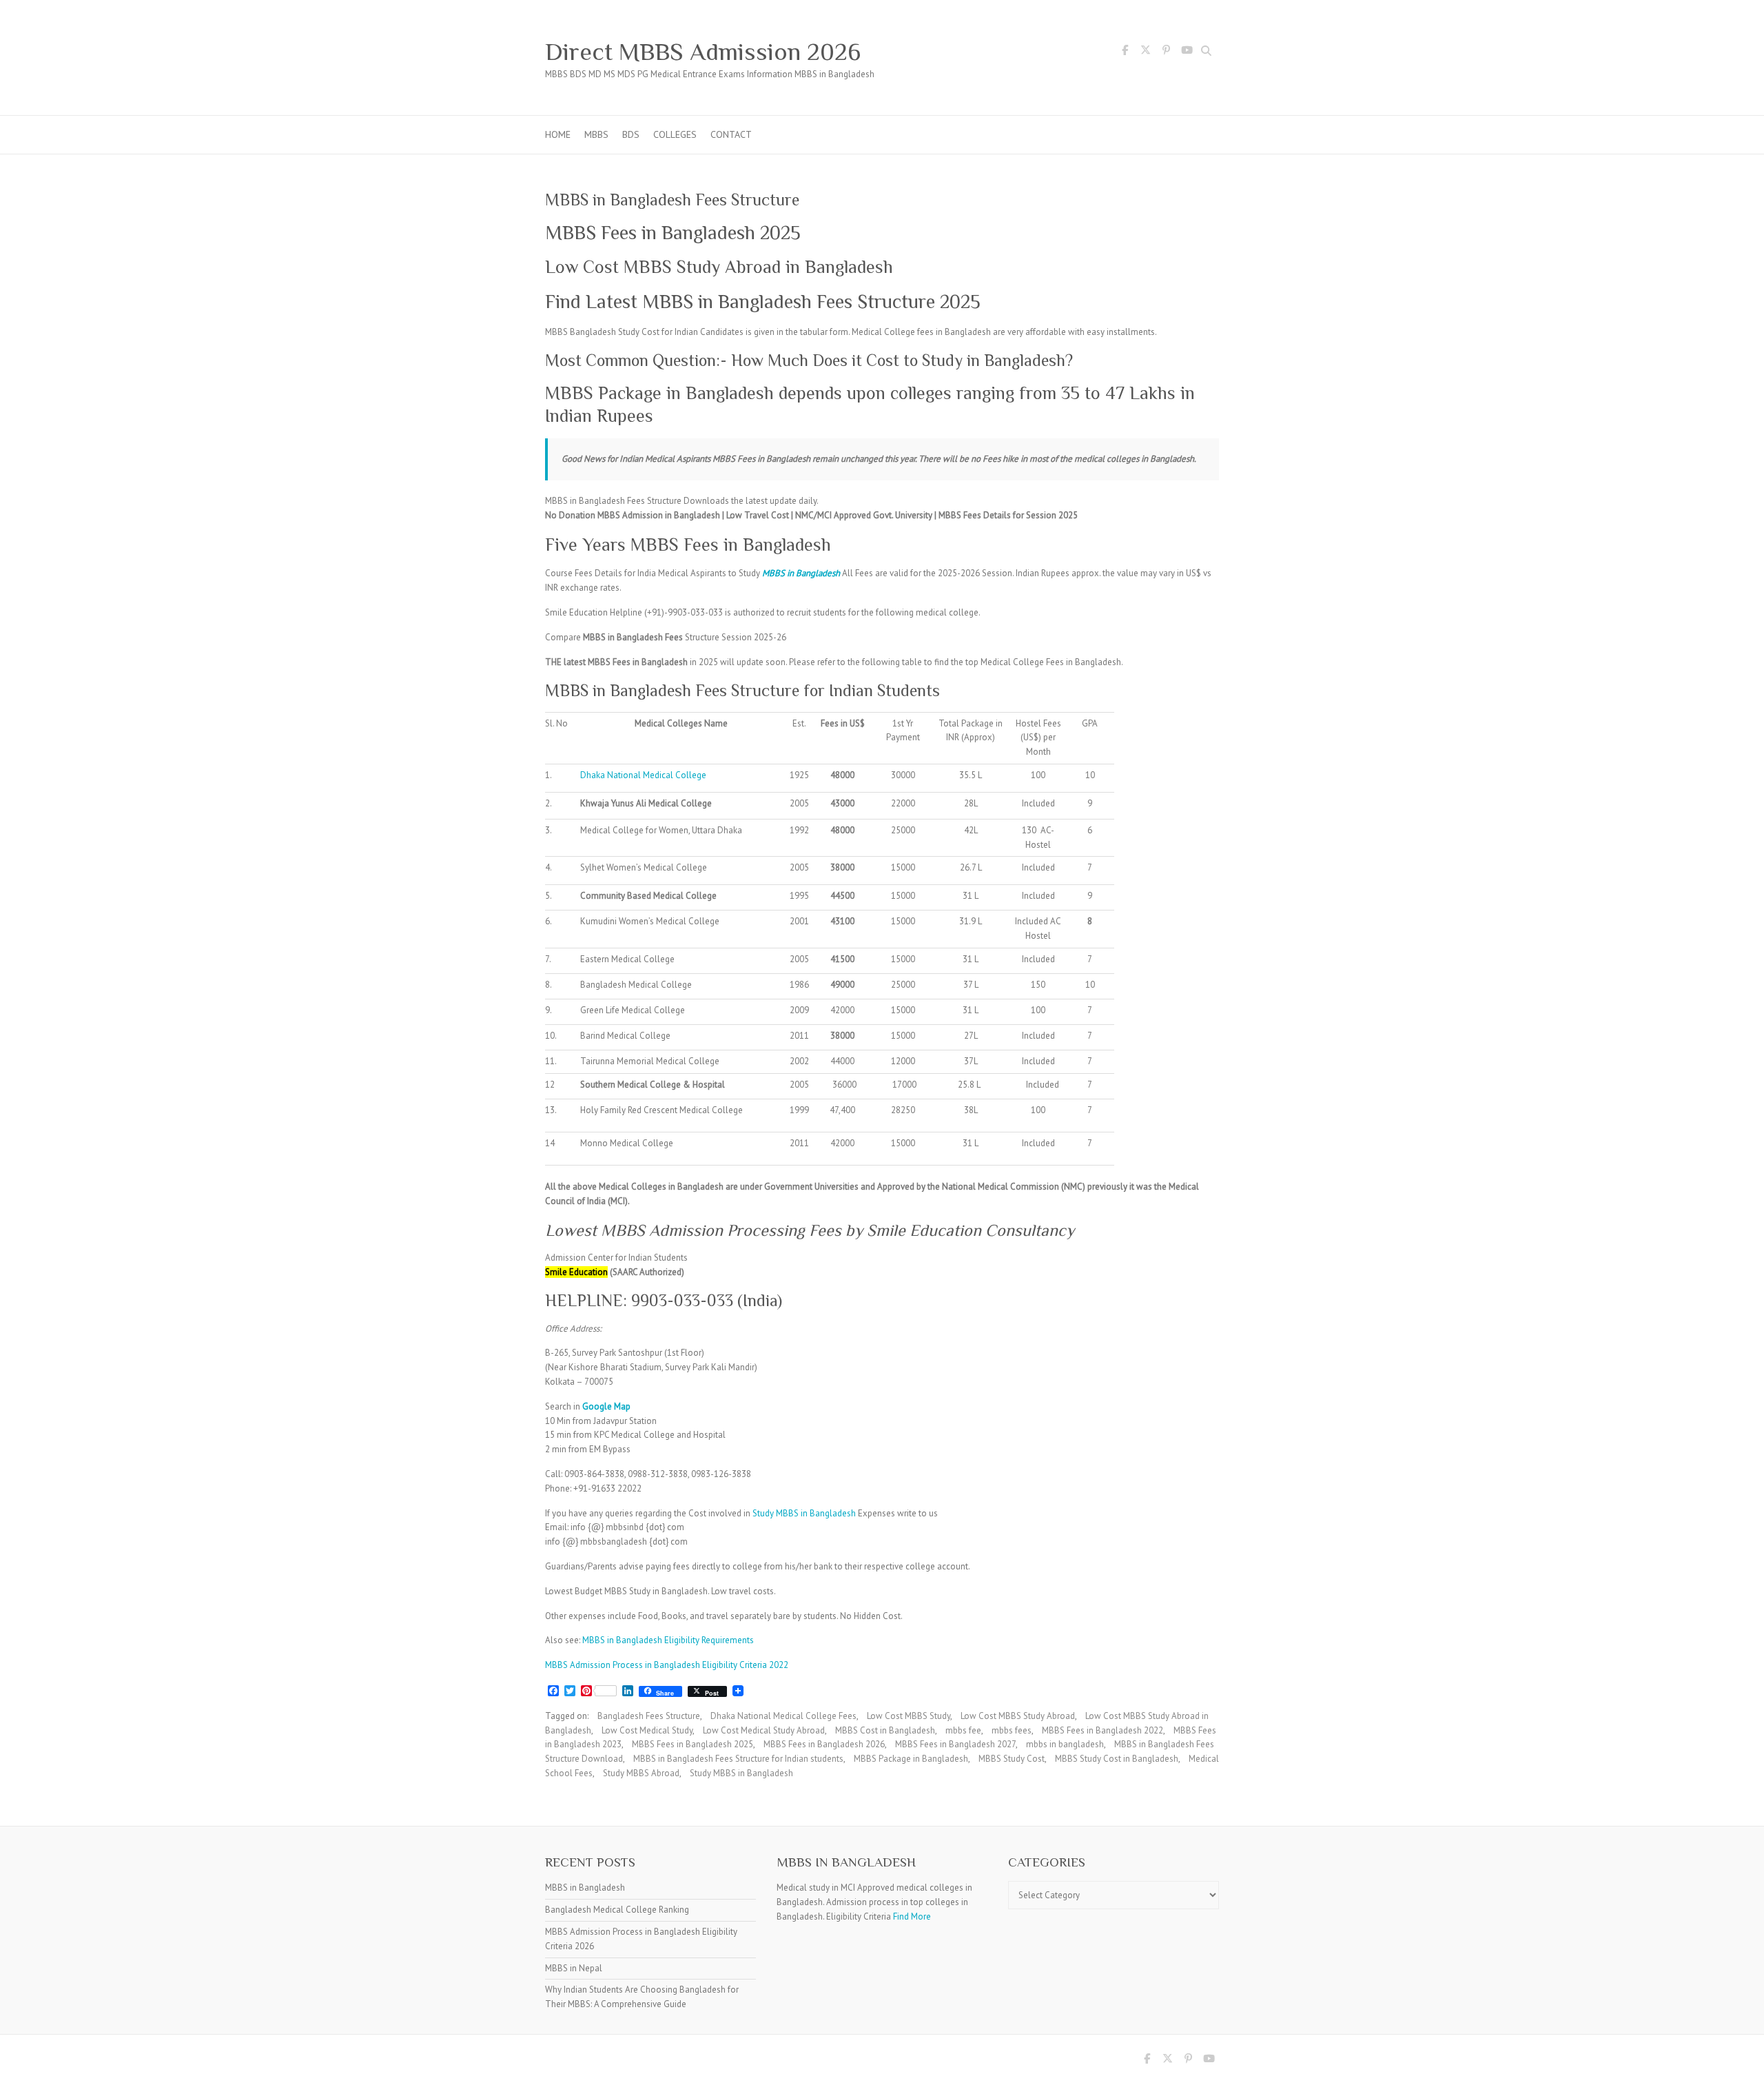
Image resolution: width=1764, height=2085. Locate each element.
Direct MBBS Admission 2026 (703, 52)
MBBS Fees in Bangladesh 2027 (955, 1744)
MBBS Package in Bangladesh (911, 1759)
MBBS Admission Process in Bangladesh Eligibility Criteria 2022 (667, 1665)
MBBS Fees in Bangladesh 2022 (1102, 1730)
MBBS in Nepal (574, 1968)
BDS (631, 134)
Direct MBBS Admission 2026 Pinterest (1166, 52)
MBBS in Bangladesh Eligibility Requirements (668, 1640)
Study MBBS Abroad (641, 1773)
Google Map (606, 1406)
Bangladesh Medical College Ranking (617, 1910)
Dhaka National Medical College (643, 775)
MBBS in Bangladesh (801, 573)
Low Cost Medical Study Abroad (764, 1730)
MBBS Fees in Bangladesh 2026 (824, 1744)
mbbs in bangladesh (1065, 1744)
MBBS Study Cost (1012, 1759)
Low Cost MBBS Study (909, 1716)
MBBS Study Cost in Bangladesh (1117, 1759)
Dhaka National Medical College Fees (783, 1716)
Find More (912, 1916)
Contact (731, 134)
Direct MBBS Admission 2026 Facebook (1125, 52)
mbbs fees (1012, 1730)
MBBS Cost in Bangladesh (885, 1730)
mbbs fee (963, 1730)
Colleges (675, 134)
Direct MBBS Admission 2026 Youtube (1187, 52)
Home (558, 134)
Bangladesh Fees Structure (649, 1716)
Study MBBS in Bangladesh (804, 1513)
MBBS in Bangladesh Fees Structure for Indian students (738, 1759)
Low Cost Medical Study (647, 1730)
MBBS (596, 134)
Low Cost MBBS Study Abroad (1018, 1716)
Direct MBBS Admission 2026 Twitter (1145, 52)
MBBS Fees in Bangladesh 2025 (693, 1744)
